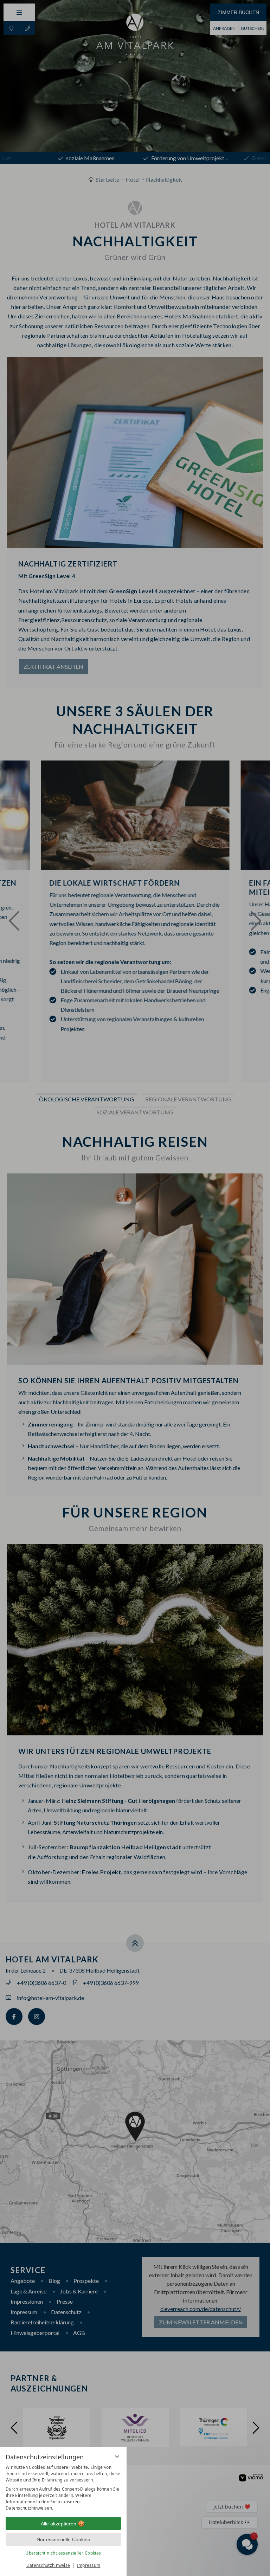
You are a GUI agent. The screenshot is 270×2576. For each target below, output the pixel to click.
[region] (63, 2488)
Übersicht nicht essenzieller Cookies (63, 2553)
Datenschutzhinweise (48, 2565)
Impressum (89, 2565)
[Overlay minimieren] (117, 2457)
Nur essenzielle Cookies (63, 2539)
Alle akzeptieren (59, 2524)
